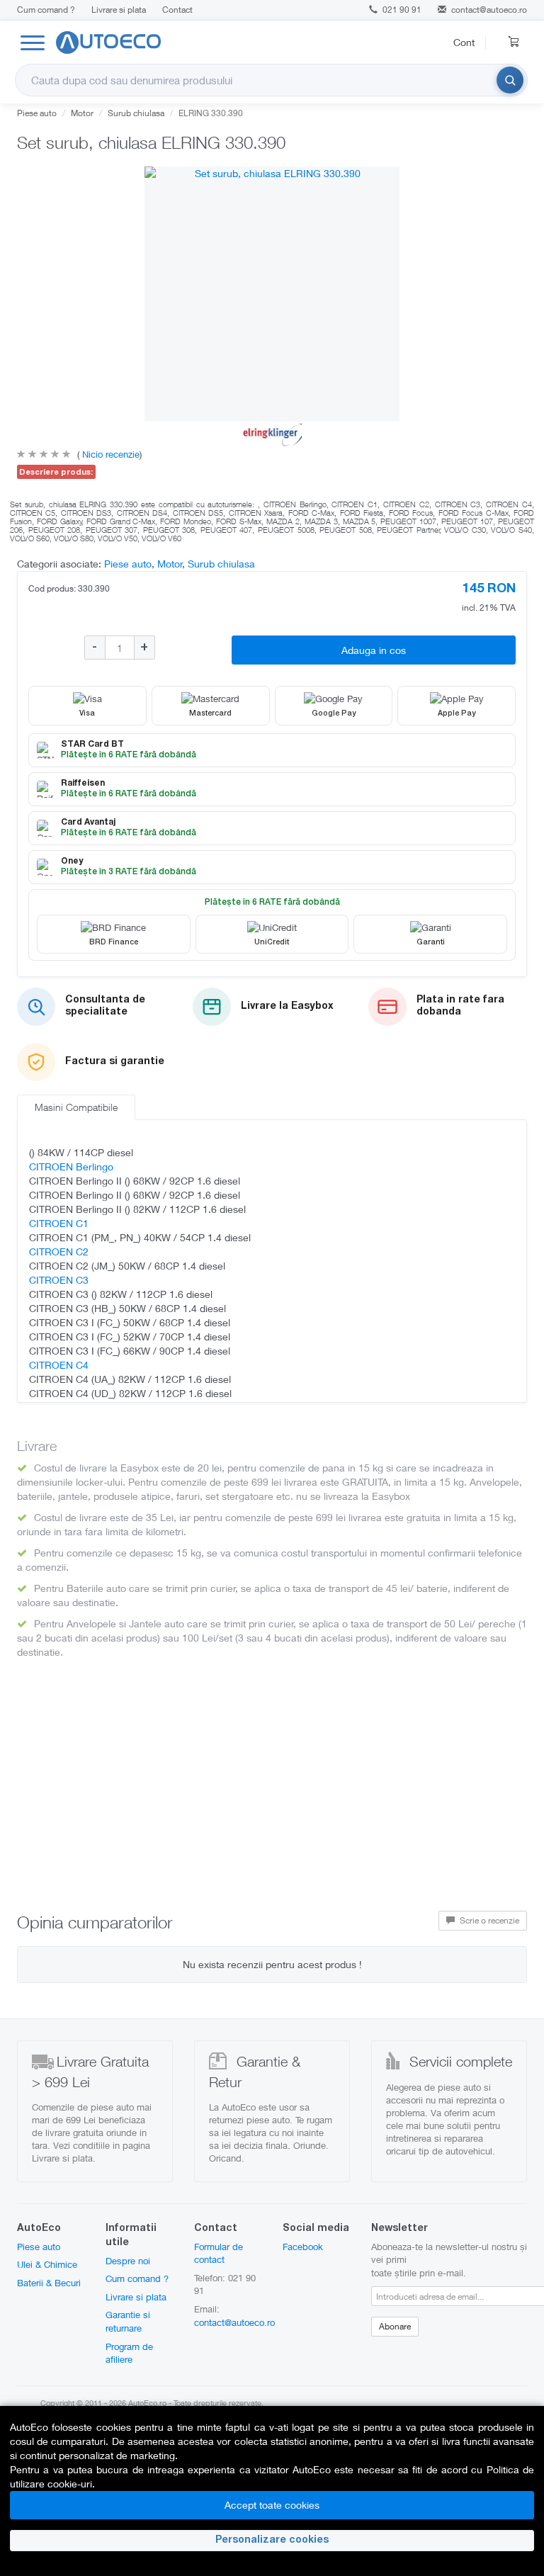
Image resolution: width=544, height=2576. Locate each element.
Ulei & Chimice (47, 2264)
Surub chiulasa (136, 113)
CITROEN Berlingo (71, 1166)
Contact (177, 10)
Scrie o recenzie (488, 1920)
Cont (464, 42)
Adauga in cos (374, 650)
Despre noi (128, 2261)
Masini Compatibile (76, 1107)
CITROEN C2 (59, 1252)
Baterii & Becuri (49, 2283)
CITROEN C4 (59, 1365)
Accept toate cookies (272, 2505)
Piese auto (37, 113)
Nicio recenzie (109, 454)
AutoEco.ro (147, 2403)
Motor (82, 113)
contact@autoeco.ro (489, 10)
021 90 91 (401, 10)
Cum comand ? (46, 10)
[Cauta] (510, 80)
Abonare (395, 2326)
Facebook (303, 2247)
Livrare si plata (119, 10)
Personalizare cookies (272, 2541)
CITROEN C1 (59, 1223)
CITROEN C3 (59, 1280)
